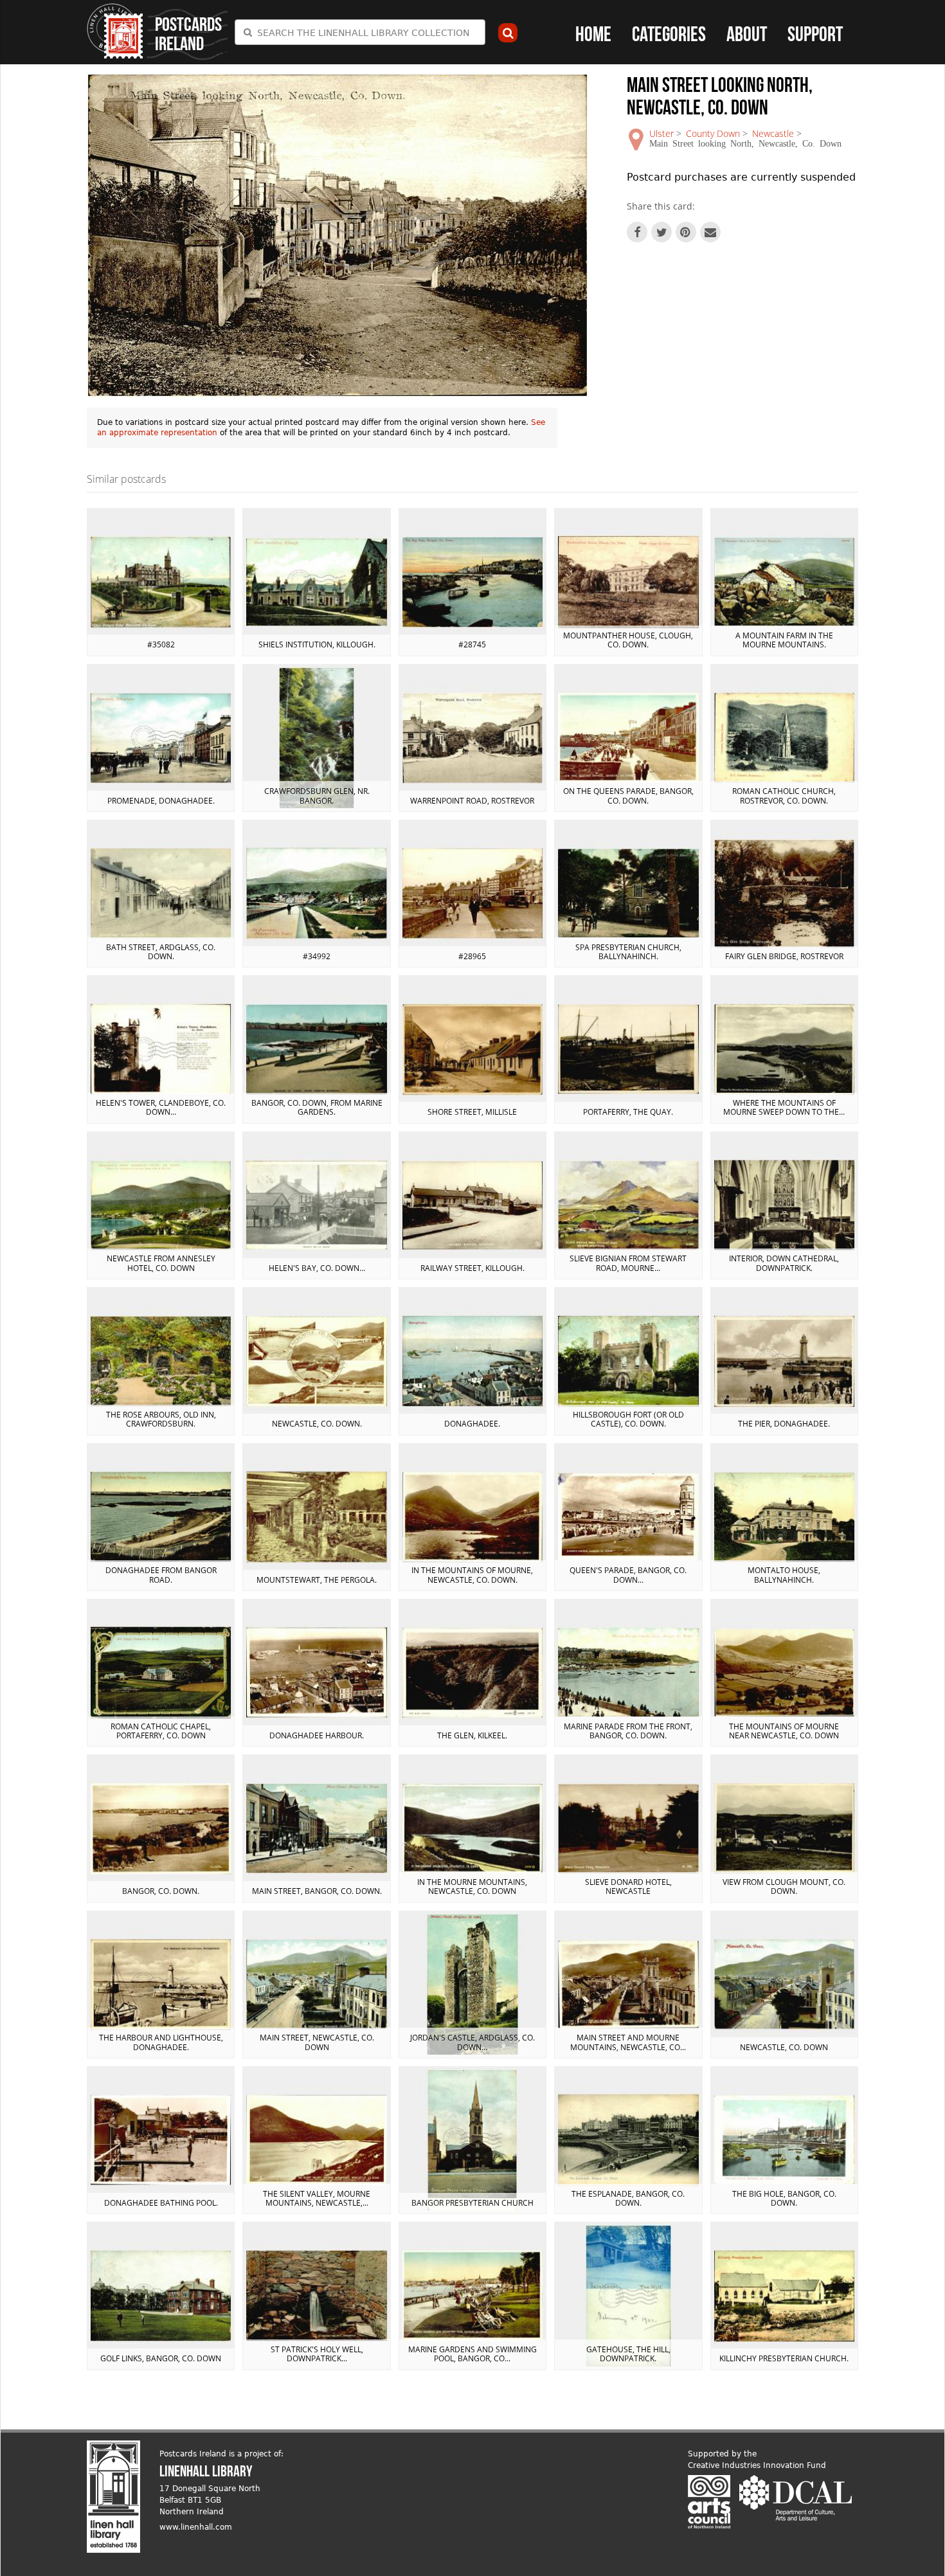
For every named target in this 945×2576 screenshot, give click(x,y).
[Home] (115, 31)
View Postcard (161, 582)
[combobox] (360, 32)
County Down (713, 133)
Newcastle (773, 133)
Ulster (661, 133)
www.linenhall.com (196, 2527)
